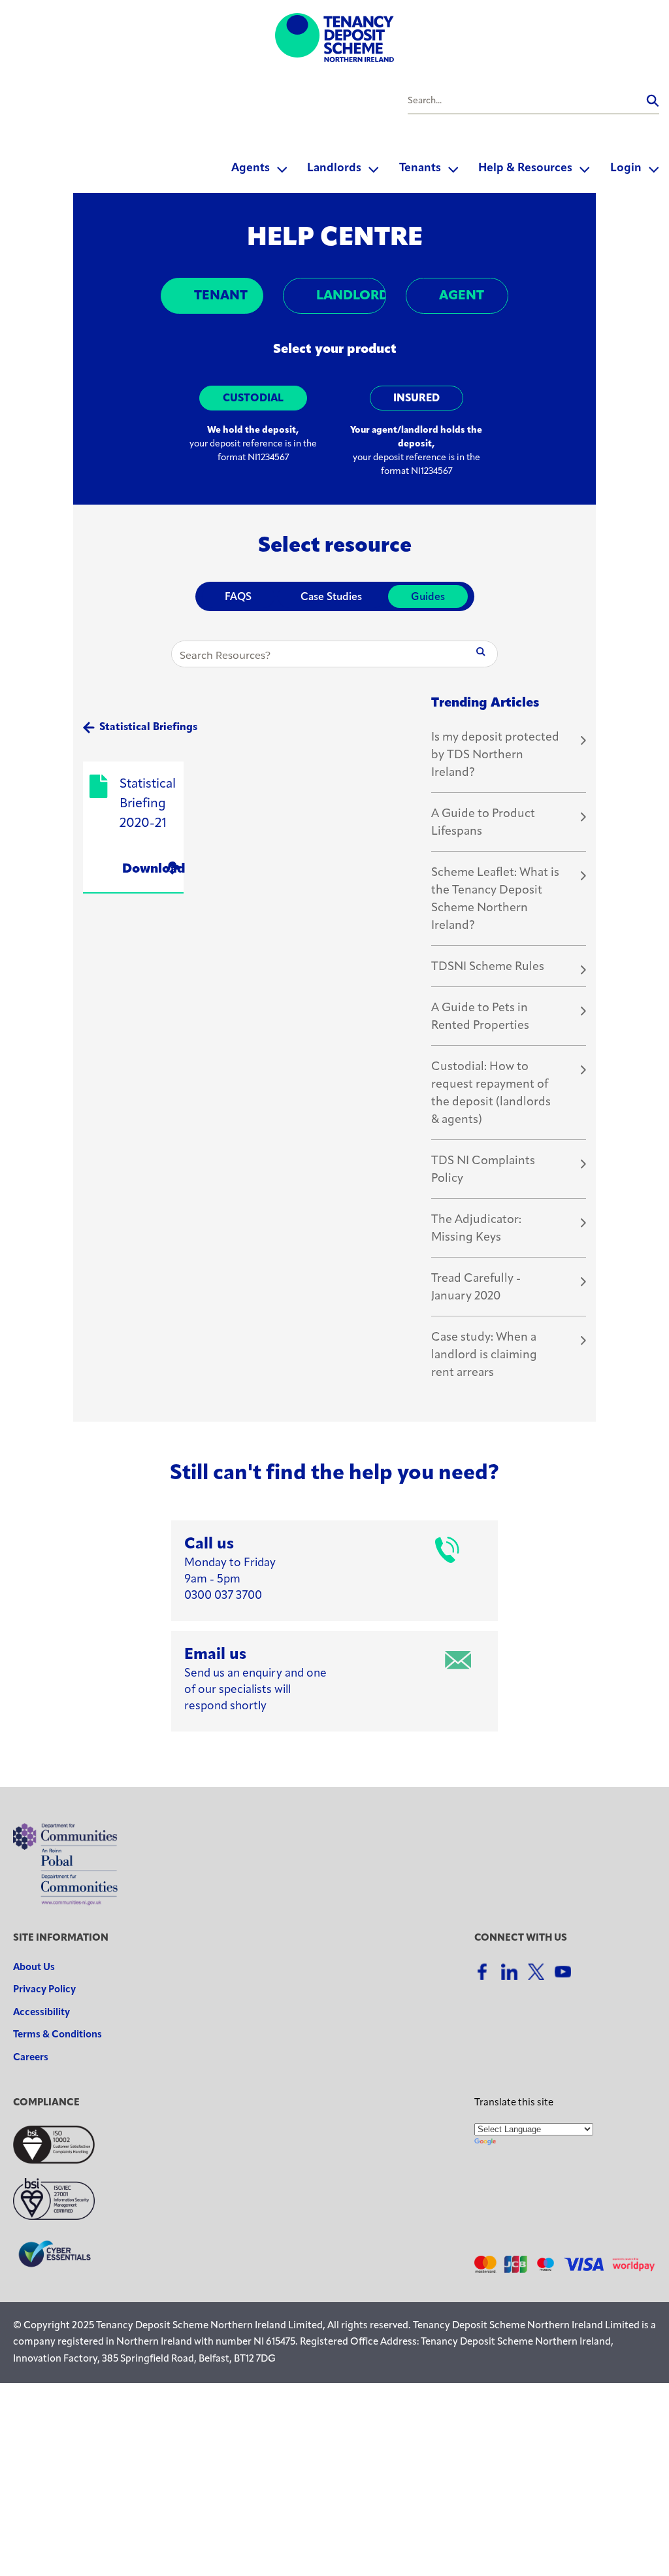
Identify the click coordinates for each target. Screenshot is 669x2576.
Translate (565, 2142)
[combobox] (533, 101)
